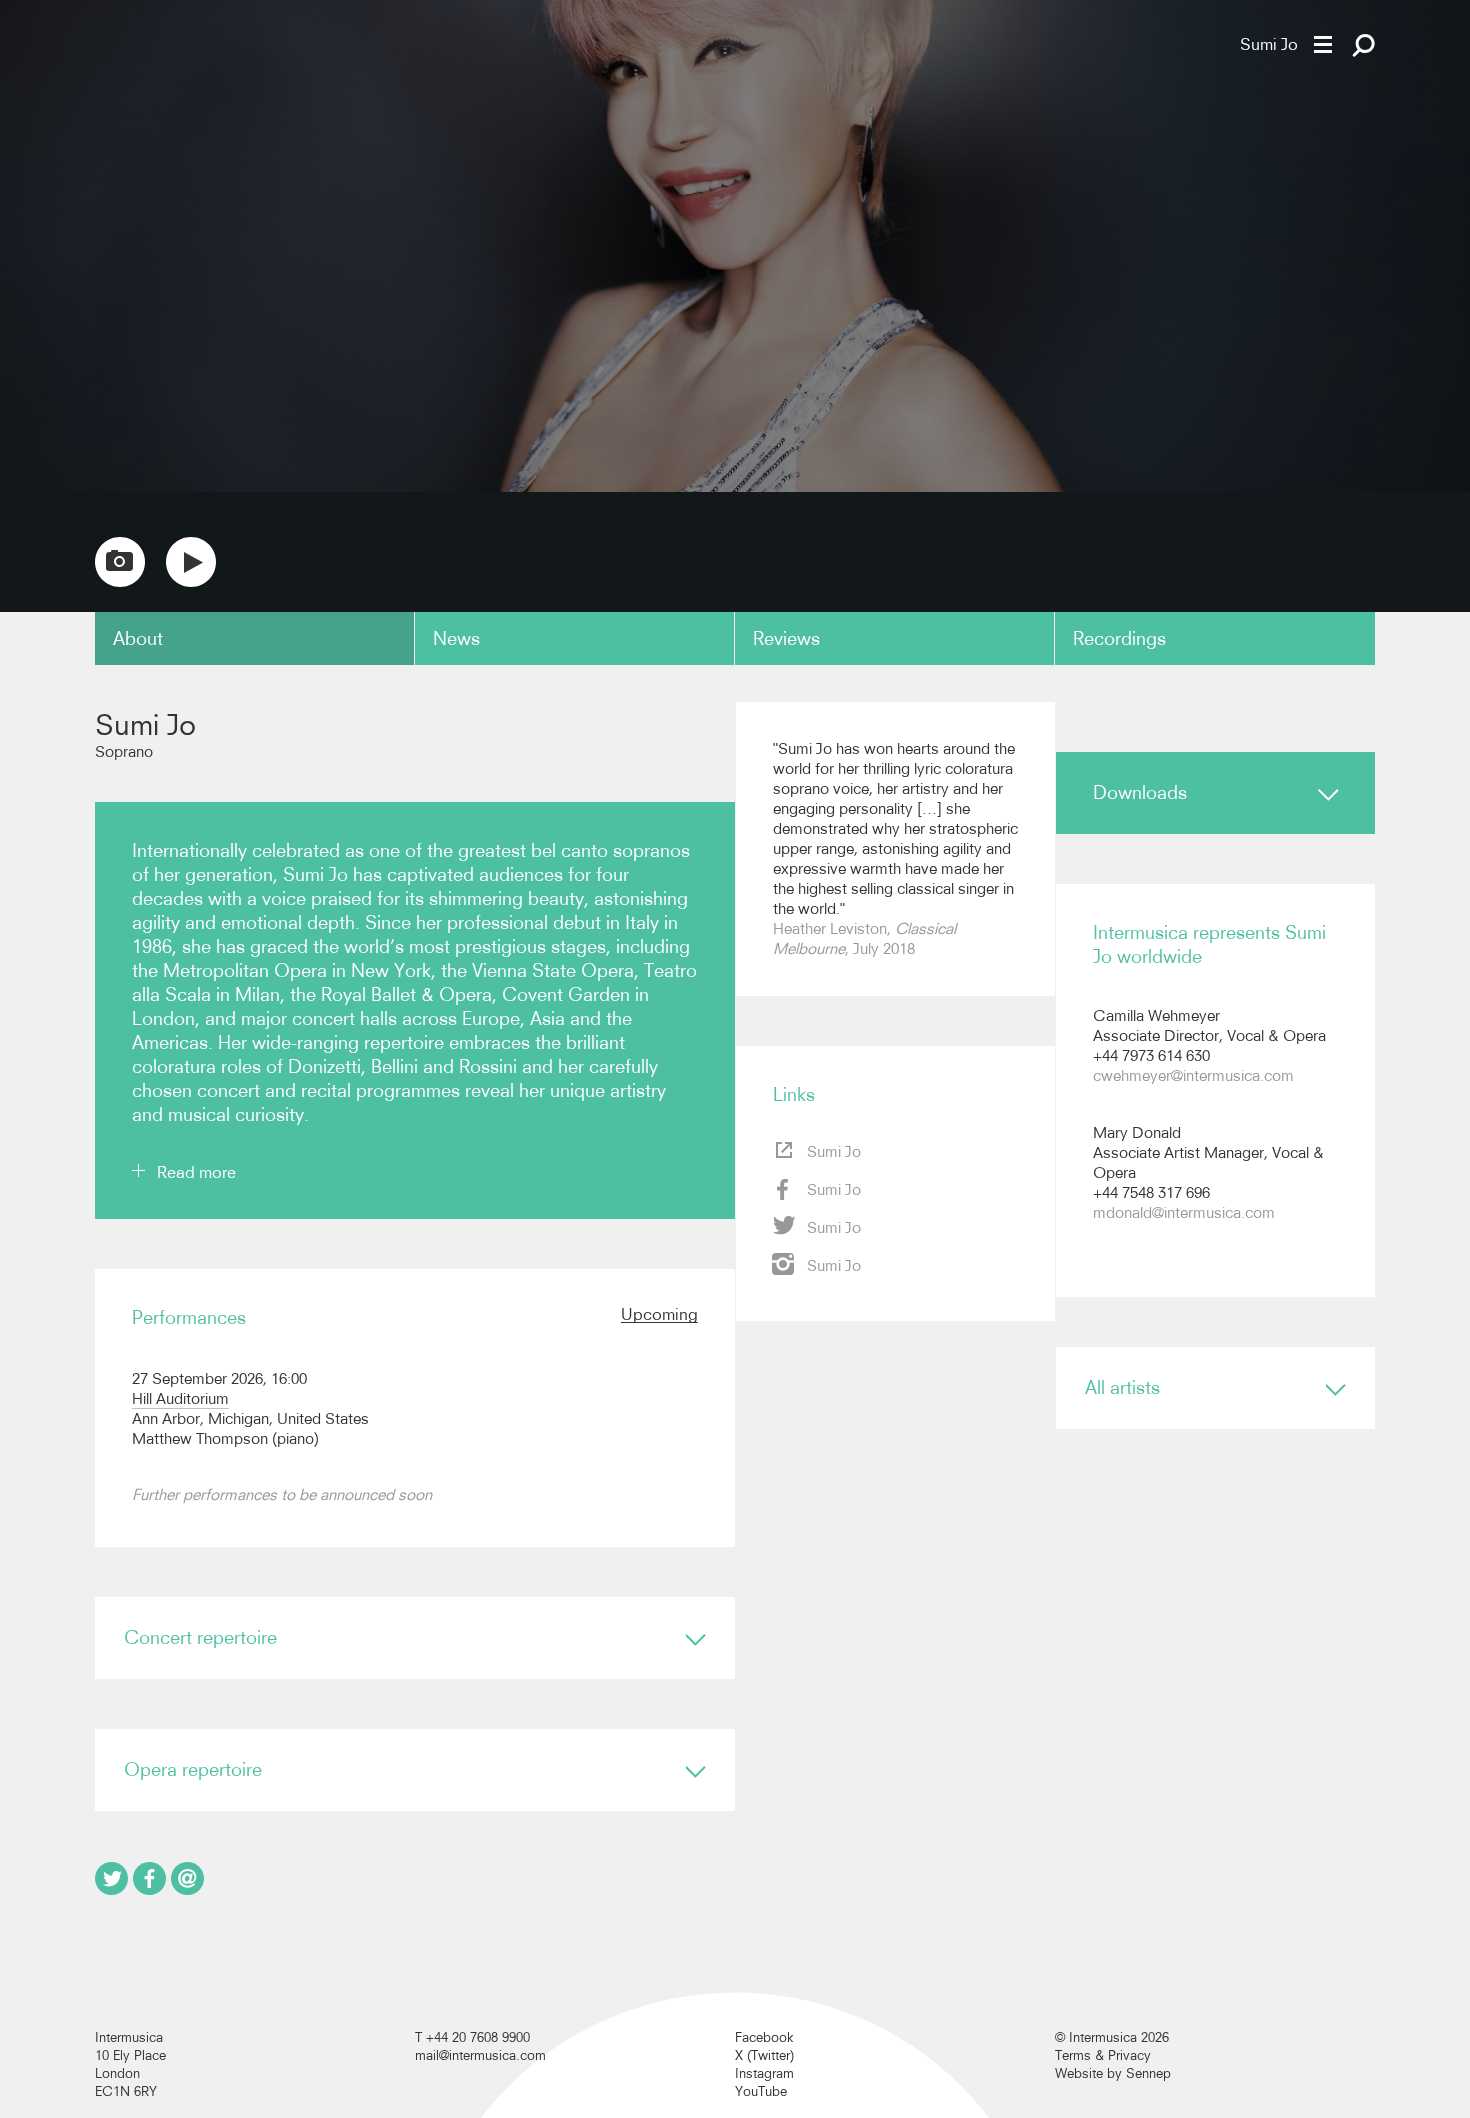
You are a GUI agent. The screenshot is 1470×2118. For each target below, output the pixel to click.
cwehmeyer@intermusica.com (1193, 1075)
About (138, 638)
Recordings (1119, 638)
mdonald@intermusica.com (1184, 1212)
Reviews (786, 638)
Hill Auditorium (180, 1398)
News (456, 638)
